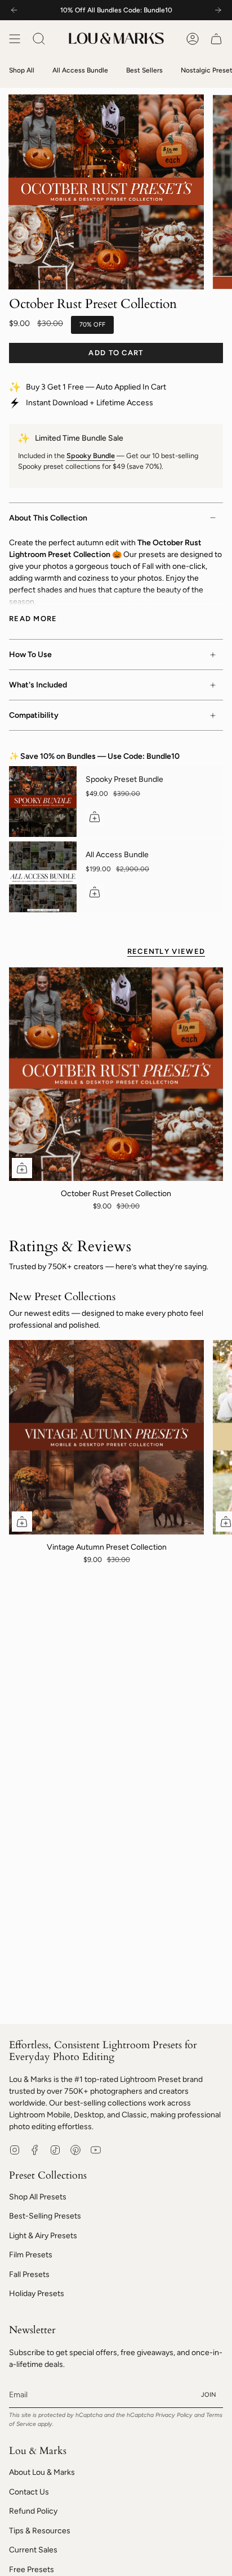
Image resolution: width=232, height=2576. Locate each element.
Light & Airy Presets (43, 2236)
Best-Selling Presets (45, 2216)
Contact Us (29, 2492)
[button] (39, 39)
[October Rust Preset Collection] (116, 1074)
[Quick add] (22, 1168)
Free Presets (32, 2570)
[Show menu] (15, 39)
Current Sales (33, 2550)
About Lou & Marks (42, 2472)
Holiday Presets (37, 2294)
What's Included (38, 685)
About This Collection (48, 518)
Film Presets (31, 2255)
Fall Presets (29, 2274)
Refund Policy (33, 2511)
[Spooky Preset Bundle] (43, 802)
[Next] (218, 10)
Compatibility (34, 715)
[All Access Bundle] (43, 877)
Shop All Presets (38, 2197)
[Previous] (14, 10)
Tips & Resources (40, 2531)
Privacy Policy (174, 2415)
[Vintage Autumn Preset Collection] (106, 1437)
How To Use (30, 655)
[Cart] (216, 39)
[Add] (95, 817)
